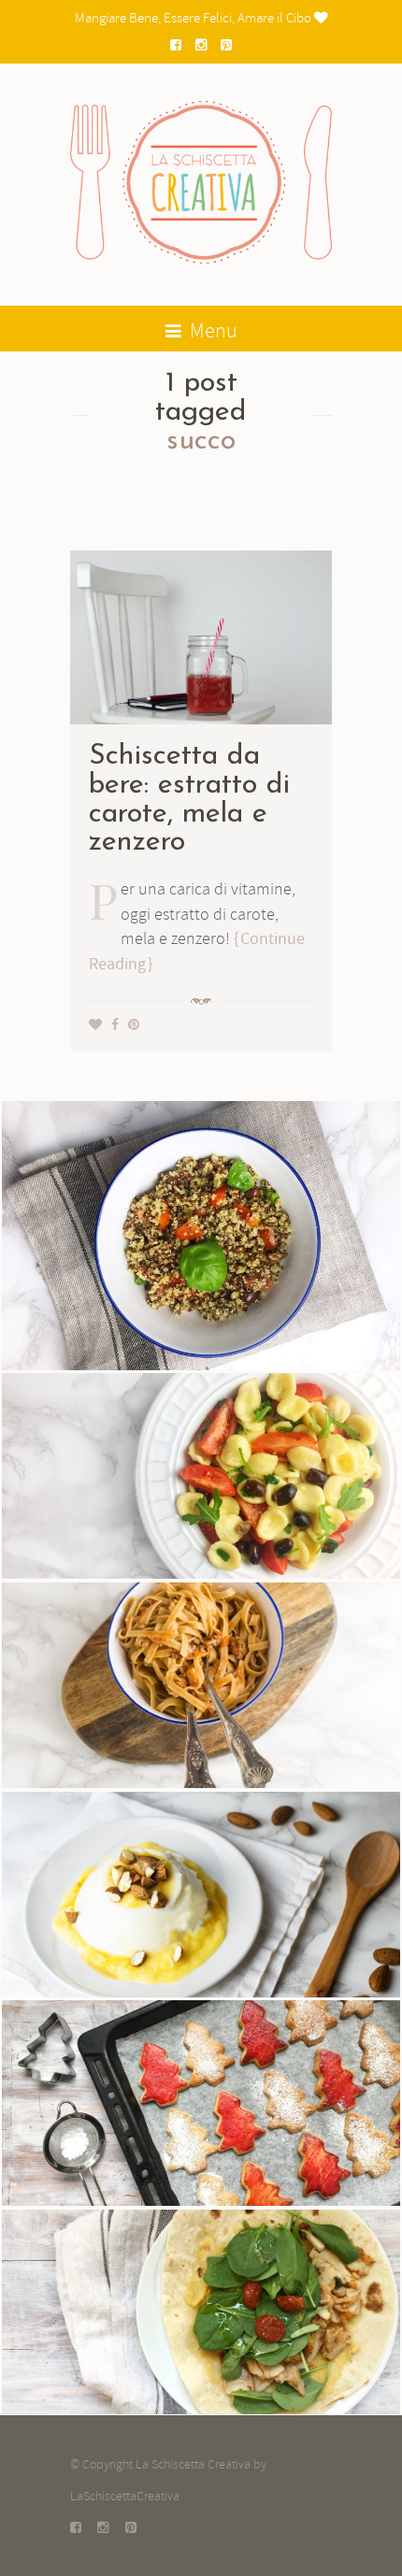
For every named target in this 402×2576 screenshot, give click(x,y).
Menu (212, 331)
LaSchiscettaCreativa (125, 2496)
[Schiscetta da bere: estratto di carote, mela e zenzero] (201, 634)
